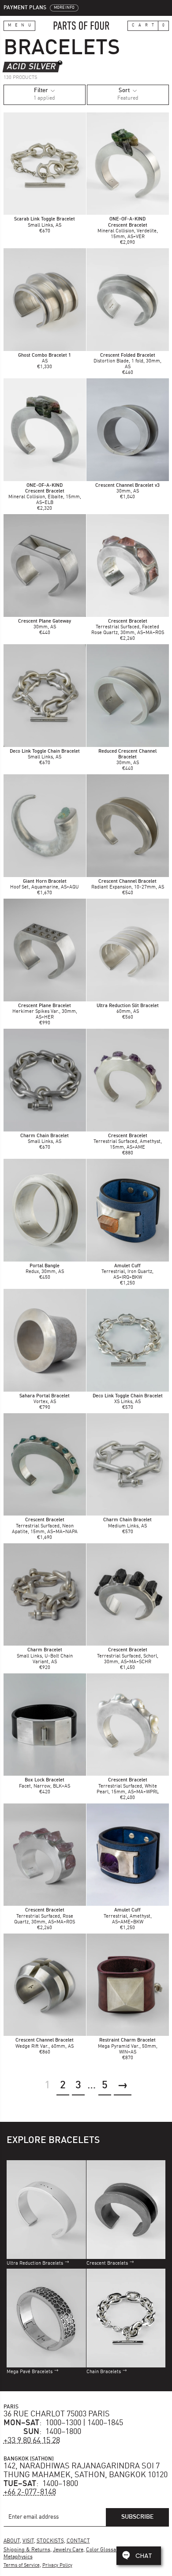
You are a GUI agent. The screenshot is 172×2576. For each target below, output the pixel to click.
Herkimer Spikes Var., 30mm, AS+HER (45, 1012)
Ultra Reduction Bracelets (35, 2264)
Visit (28, 2541)
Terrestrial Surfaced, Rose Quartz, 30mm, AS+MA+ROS (45, 1916)
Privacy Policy (57, 2566)
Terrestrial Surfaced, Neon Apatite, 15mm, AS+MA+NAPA (45, 1526)
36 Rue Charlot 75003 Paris (57, 2414)
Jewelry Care (68, 2550)
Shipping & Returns (27, 2550)
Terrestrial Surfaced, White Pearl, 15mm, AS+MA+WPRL (128, 1786)
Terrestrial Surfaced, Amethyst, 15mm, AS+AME (128, 1142)
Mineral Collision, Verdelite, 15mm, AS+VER (128, 231)
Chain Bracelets (104, 2372)
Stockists (50, 2541)
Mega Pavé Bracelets (30, 2372)
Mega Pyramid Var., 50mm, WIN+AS (128, 2046)
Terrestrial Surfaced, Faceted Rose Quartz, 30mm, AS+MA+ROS (128, 627)
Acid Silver (31, 67)
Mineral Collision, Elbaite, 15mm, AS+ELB (45, 497)
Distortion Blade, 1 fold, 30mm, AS (127, 361)
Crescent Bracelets (107, 2264)
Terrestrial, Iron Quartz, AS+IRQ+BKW (127, 1272)
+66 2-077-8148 (30, 2492)
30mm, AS (127, 757)
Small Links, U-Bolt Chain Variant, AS (45, 1656)
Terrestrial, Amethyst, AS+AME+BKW (128, 1916)
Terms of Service (22, 2566)
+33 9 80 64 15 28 (32, 2441)
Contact (78, 2541)
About (12, 2541)
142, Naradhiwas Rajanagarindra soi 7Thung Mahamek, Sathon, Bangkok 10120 (86, 2471)
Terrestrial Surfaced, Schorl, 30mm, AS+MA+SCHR (128, 1656)
